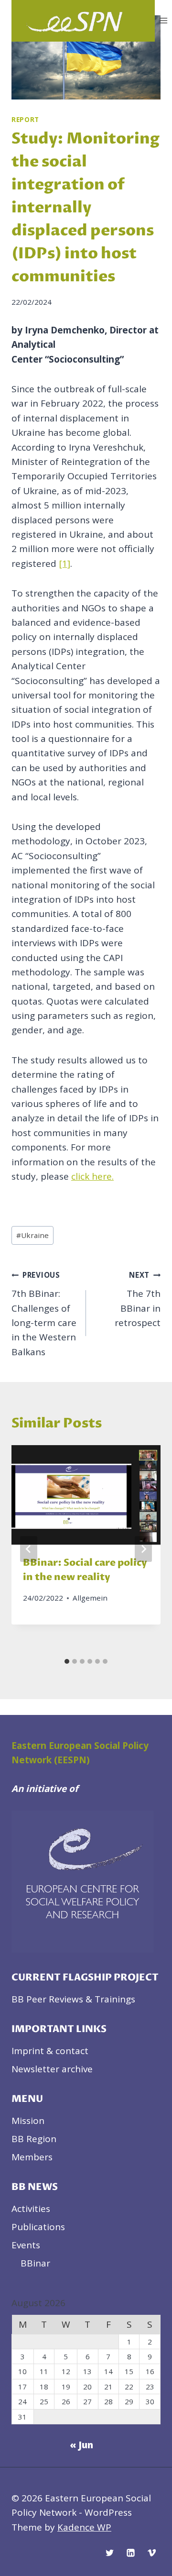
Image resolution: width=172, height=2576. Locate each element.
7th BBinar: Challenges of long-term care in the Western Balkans (44, 1314)
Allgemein (90, 1598)
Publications (38, 2227)
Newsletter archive (52, 2069)
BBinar (35, 2263)
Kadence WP (84, 2527)
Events (26, 2245)
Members (32, 2157)
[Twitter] (110, 2553)
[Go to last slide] (29, 1549)
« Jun (81, 2445)
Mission (28, 2121)
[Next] (143, 1549)
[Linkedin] (130, 2553)
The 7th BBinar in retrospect (138, 1299)
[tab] (67, 1661)
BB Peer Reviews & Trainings (73, 1999)
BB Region (34, 2139)
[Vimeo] (151, 2553)
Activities (31, 2209)
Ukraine (32, 1235)
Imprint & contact (50, 2051)
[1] (64, 564)
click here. (92, 1176)
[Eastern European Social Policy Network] (83, 21)
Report (25, 120)
